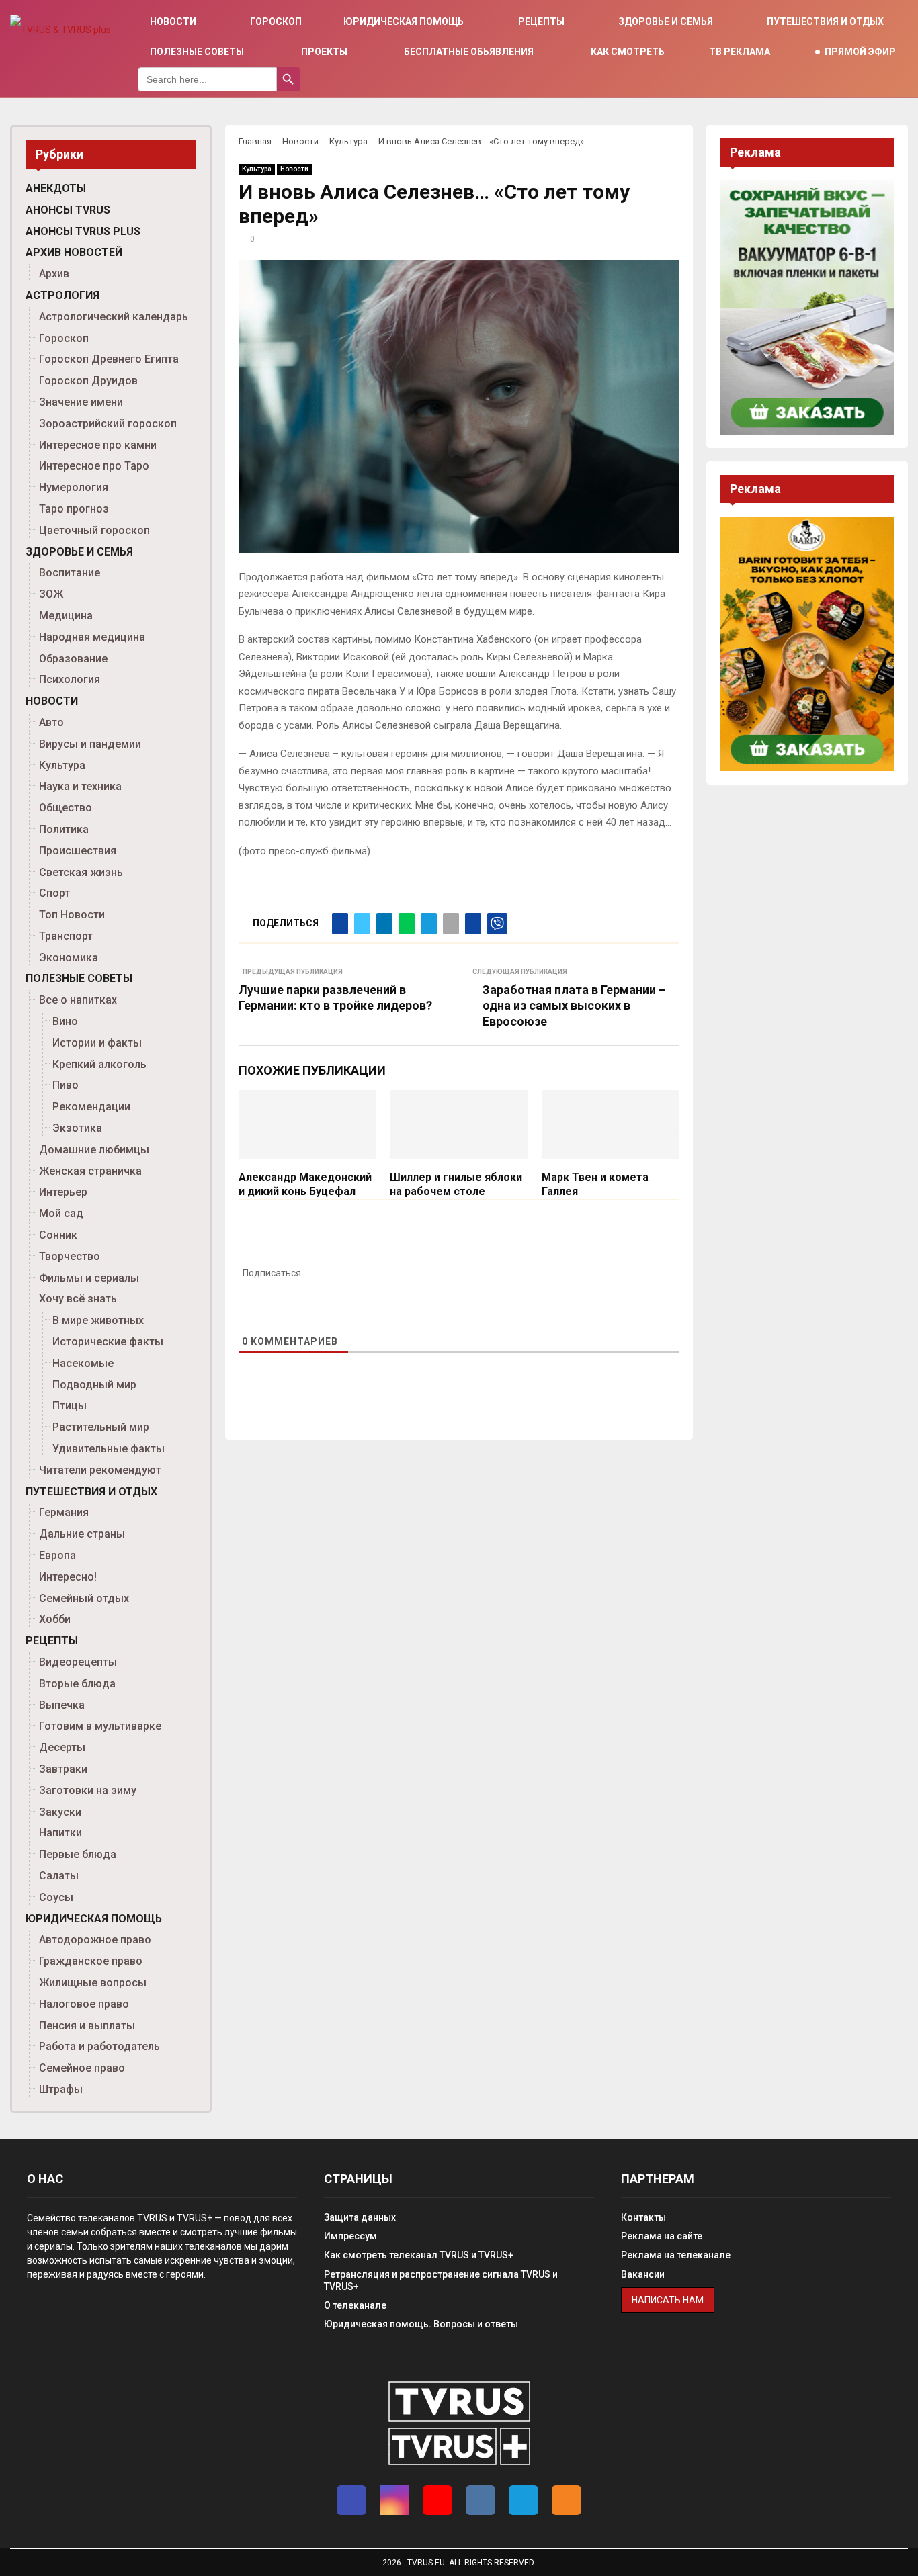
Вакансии (643, 2274)
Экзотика (77, 1128)
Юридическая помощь (404, 21)
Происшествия (78, 851)
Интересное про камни (98, 445)
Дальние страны (82, 1534)
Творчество (70, 1256)
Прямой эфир (860, 52)
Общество (66, 808)
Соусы (56, 1897)
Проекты (324, 52)
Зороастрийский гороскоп (108, 424)
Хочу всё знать (78, 1299)
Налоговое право (84, 2004)
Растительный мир (101, 1427)
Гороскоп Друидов (88, 381)
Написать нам (668, 2300)
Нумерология (74, 487)
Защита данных (360, 2217)
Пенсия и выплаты (87, 2026)
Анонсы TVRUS (68, 210)
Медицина (66, 616)
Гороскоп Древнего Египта (109, 359)
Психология (70, 679)
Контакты (643, 2217)
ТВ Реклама (740, 52)
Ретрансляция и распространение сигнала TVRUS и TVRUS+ (441, 2280)
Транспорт (66, 936)
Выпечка (62, 1705)
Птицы (70, 1406)
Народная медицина (92, 637)
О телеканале (355, 2305)
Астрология (62, 295)
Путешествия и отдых (825, 21)
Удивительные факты (109, 1449)
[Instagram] (394, 2500)
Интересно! (68, 1577)
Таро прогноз (74, 509)
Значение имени (81, 402)
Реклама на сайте (662, 2236)
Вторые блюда (77, 1684)
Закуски (60, 1812)
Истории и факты (97, 1043)
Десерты (62, 1747)
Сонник (58, 1235)
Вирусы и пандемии (90, 744)
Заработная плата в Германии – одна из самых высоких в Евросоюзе (574, 1006)
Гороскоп (276, 21)
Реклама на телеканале (676, 2255)
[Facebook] (351, 2500)
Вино (65, 1021)
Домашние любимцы (94, 1150)
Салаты (59, 1876)
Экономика (69, 958)
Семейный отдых (84, 1598)
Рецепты (541, 21)
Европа (57, 1555)
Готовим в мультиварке (100, 1726)
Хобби (55, 1619)
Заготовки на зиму (88, 1790)
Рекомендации (91, 1107)
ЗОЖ (51, 594)
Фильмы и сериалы (89, 1278)
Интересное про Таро (94, 466)
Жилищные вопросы (93, 1983)
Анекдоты (56, 188)
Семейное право (82, 2068)
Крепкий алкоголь (99, 1064)
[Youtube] (437, 2500)
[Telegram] (524, 2500)
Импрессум (350, 2236)
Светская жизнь (81, 872)
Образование (73, 659)
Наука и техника (80, 786)
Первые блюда (78, 1854)
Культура (257, 169)
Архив (54, 274)
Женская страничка (90, 1171)
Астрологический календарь (114, 317)
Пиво (66, 1085)
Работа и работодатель (99, 2046)
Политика (64, 829)
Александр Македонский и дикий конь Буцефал (305, 1184)
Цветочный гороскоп (94, 530)
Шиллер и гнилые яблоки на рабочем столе (456, 1184)
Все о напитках (78, 1000)
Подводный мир (94, 1385)
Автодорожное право (95, 1940)
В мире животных (98, 1320)
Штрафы (61, 2089)
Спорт (54, 893)
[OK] (567, 2500)
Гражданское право (91, 1961)
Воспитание (70, 573)
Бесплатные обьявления (469, 52)
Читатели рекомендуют (100, 1470)
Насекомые (83, 1363)
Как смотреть (628, 52)
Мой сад (61, 1213)
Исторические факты (108, 1342)
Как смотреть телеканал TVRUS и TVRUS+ (419, 2255)
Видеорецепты (78, 1662)
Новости (173, 21)
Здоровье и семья (666, 21)
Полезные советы (197, 52)
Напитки (60, 1833)
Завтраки (63, 1769)
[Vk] (481, 2500)
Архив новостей (74, 252)
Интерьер (63, 1192)
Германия (64, 1512)
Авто (51, 722)
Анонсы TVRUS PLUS (83, 231)
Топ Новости (72, 915)
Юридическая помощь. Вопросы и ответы (421, 2324)
